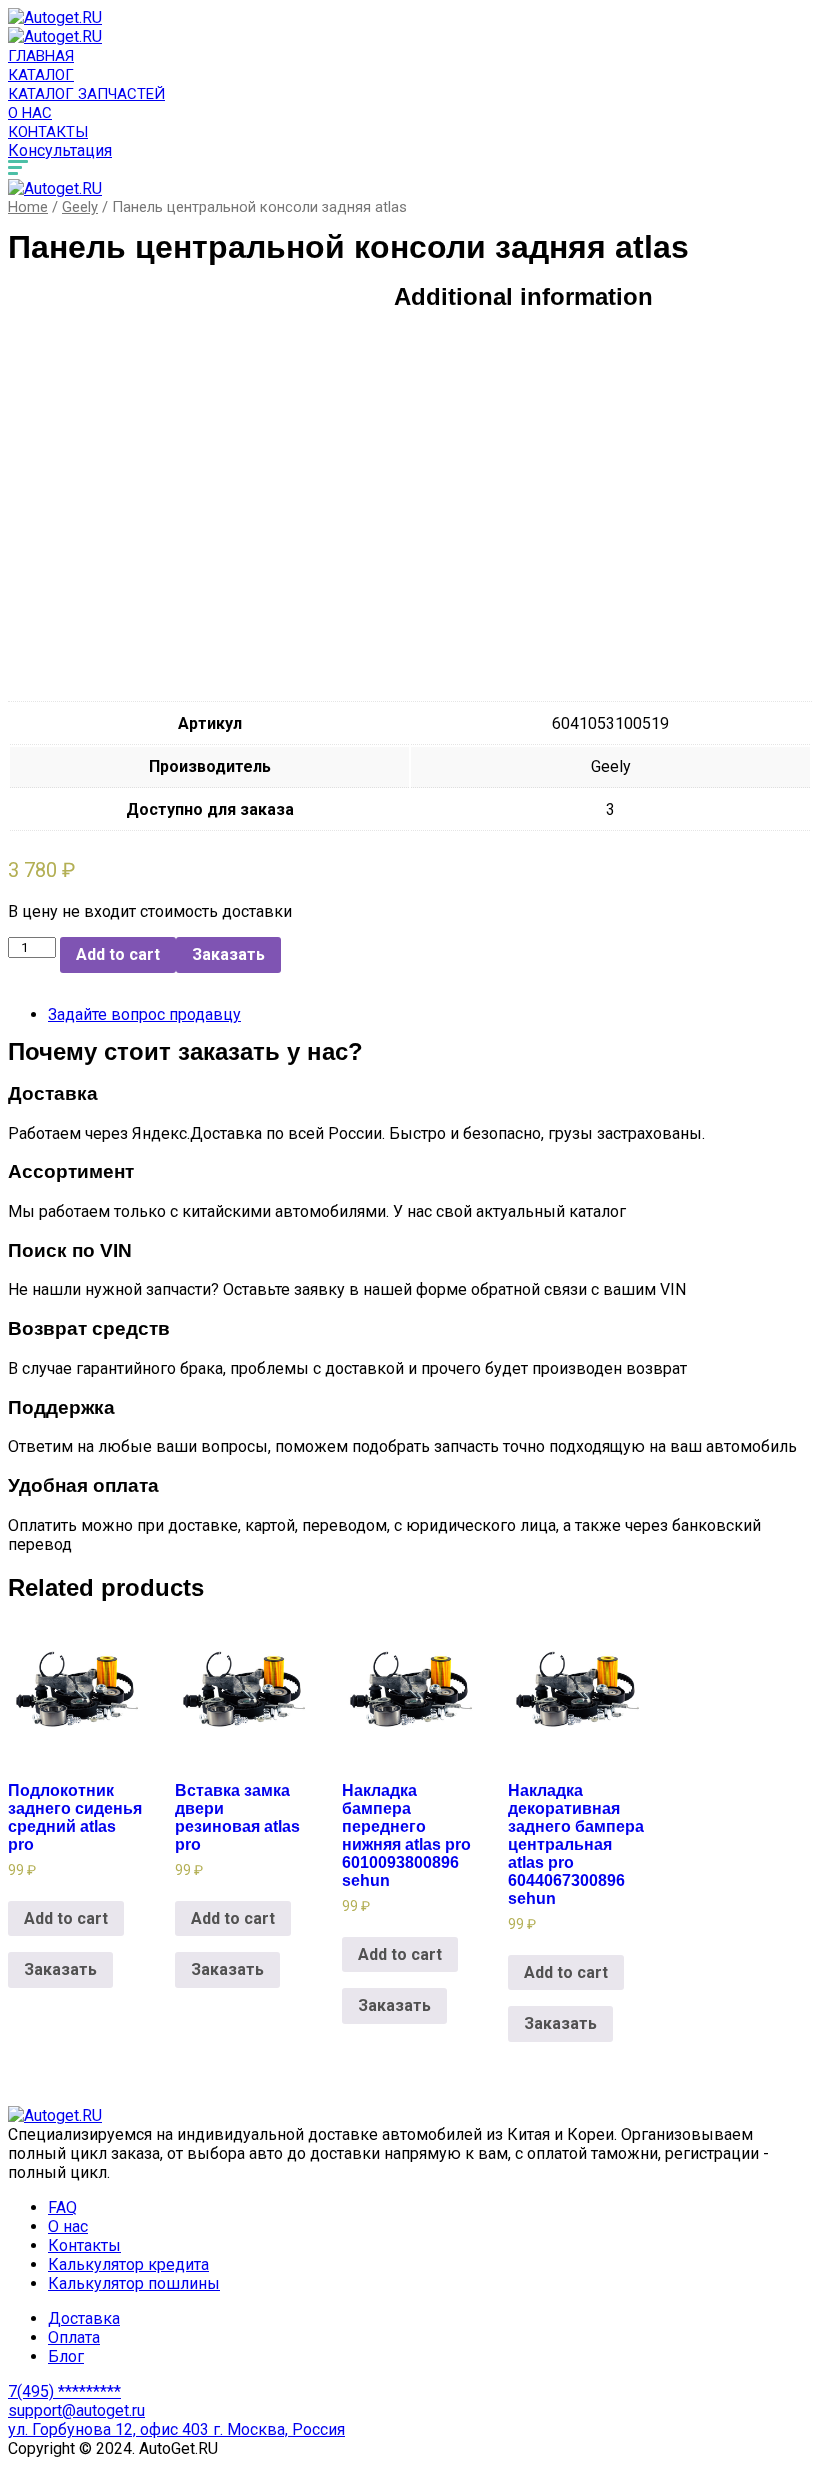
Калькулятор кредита (128, 2264)
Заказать (228, 954)
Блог (66, 2356)
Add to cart (118, 954)
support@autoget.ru (76, 2410)
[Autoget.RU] (55, 17)
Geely (80, 207)
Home (28, 207)
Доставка (84, 2318)
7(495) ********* (64, 2391)
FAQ (62, 2207)
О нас (30, 113)
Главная (41, 56)
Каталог (41, 75)
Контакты (48, 132)
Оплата (74, 2337)
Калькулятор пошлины (134, 2283)
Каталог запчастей (86, 94)
